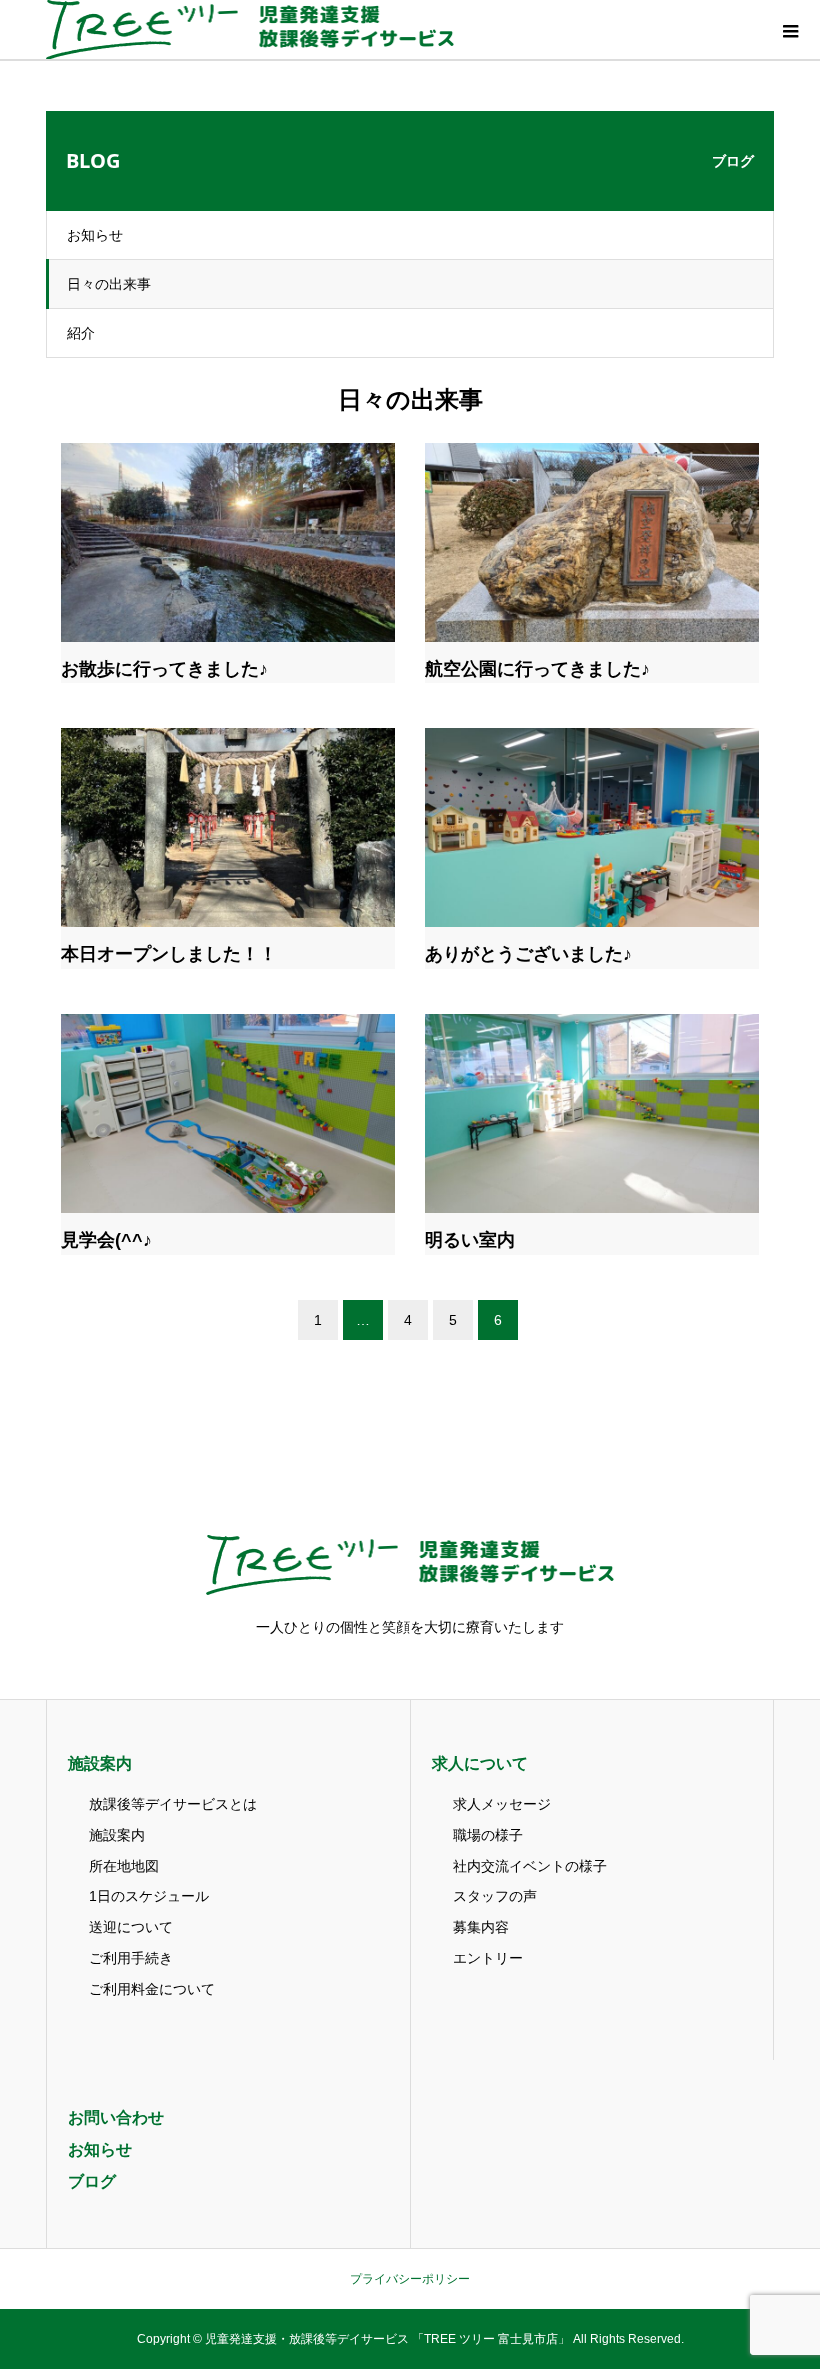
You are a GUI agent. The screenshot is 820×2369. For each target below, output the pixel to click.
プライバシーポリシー (410, 2279)
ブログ (92, 2181)
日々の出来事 (109, 284)
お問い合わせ (116, 2117)
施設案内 (100, 1763)
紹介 (81, 333)
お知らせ (95, 235)
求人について (480, 1763)
